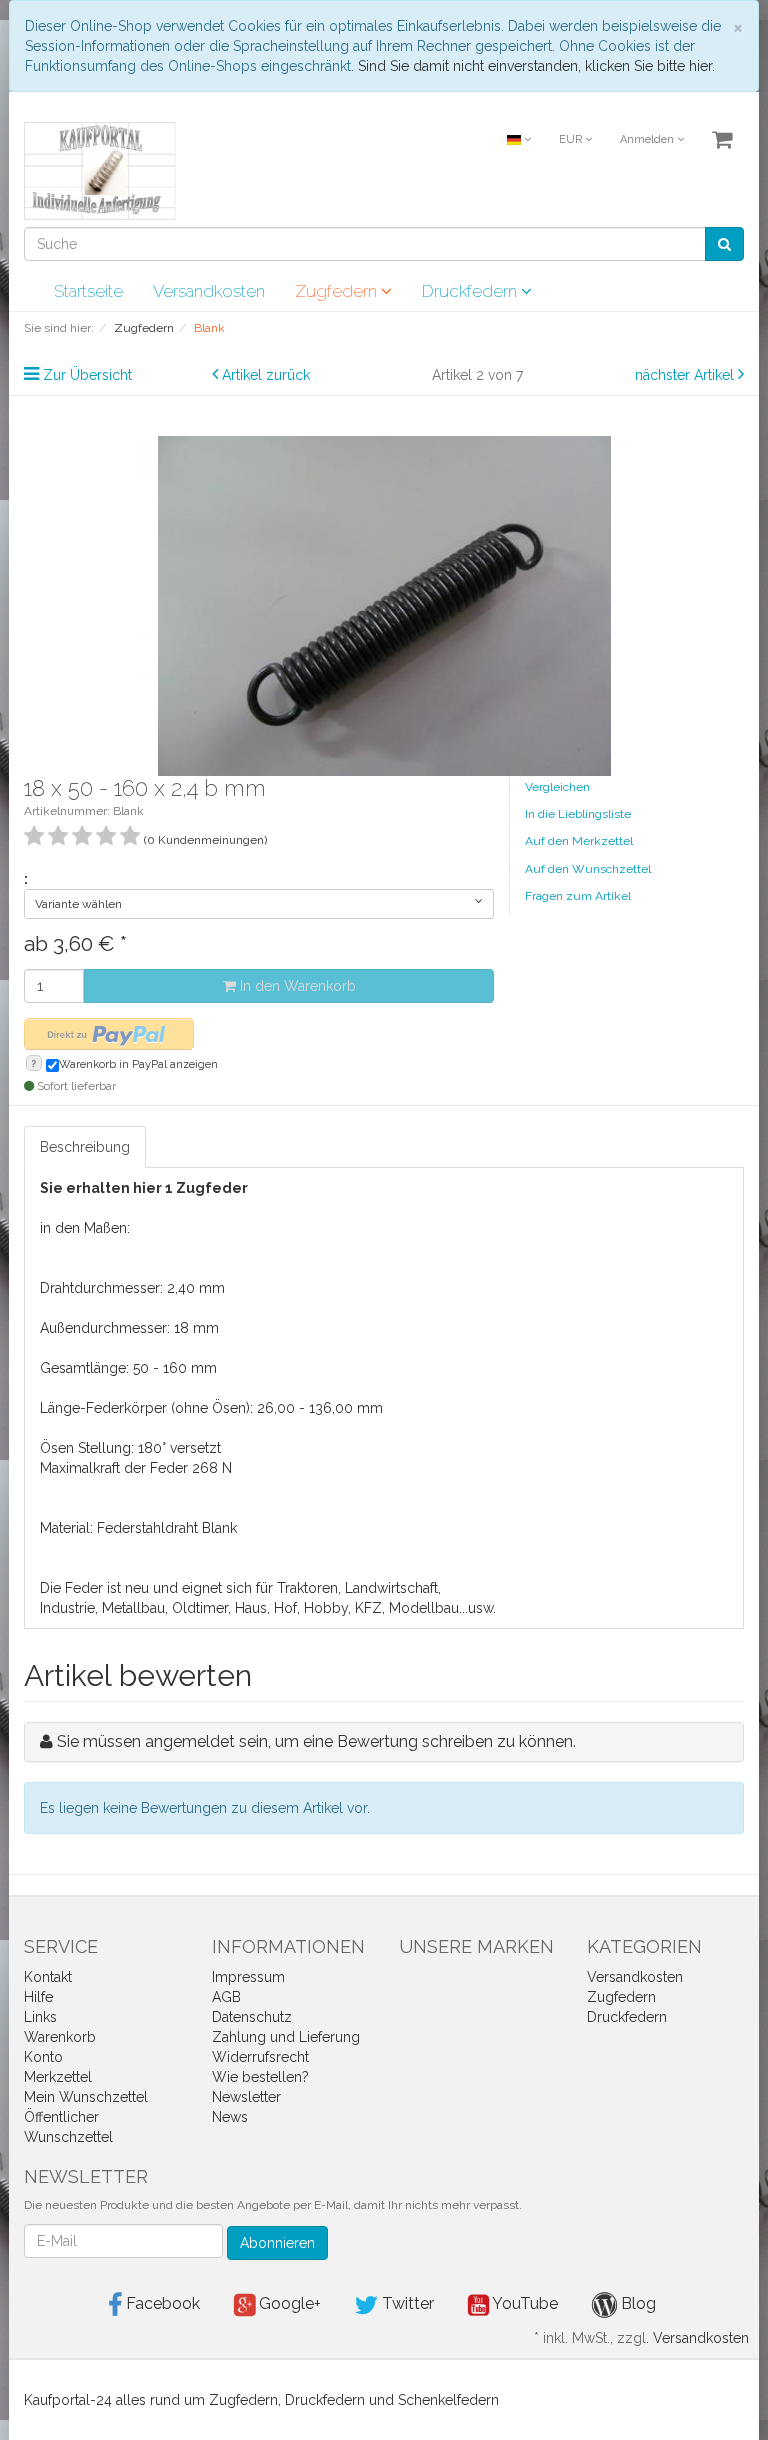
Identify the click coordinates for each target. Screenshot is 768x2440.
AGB (226, 1997)
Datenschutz (252, 2017)
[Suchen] (724, 244)
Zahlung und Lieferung (286, 2037)
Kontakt (48, 1977)
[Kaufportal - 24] (100, 171)
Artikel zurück (266, 375)
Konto (43, 2057)
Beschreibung (85, 1147)
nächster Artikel (686, 375)
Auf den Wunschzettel (588, 869)
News (230, 2117)
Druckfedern (471, 291)
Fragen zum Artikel (578, 896)
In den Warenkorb (296, 986)
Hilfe (38, 1997)
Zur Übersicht (87, 375)
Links (40, 2017)
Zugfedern (338, 291)
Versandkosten (209, 291)
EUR (572, 139)
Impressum (248, 1977)
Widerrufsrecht (260, 2057)
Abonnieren (277, 2243)
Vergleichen (557, 787)
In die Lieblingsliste (578, 814)
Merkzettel (58, 2077)
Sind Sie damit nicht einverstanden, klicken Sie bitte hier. (536, 66)
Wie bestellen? (260, 2077)
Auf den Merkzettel (579, 841)
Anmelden (648, 139)
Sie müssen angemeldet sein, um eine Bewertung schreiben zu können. (316, 1741)
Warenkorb (60, 2037)
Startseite (88, 291)
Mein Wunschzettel (86, 2097)
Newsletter (246, 2097)
